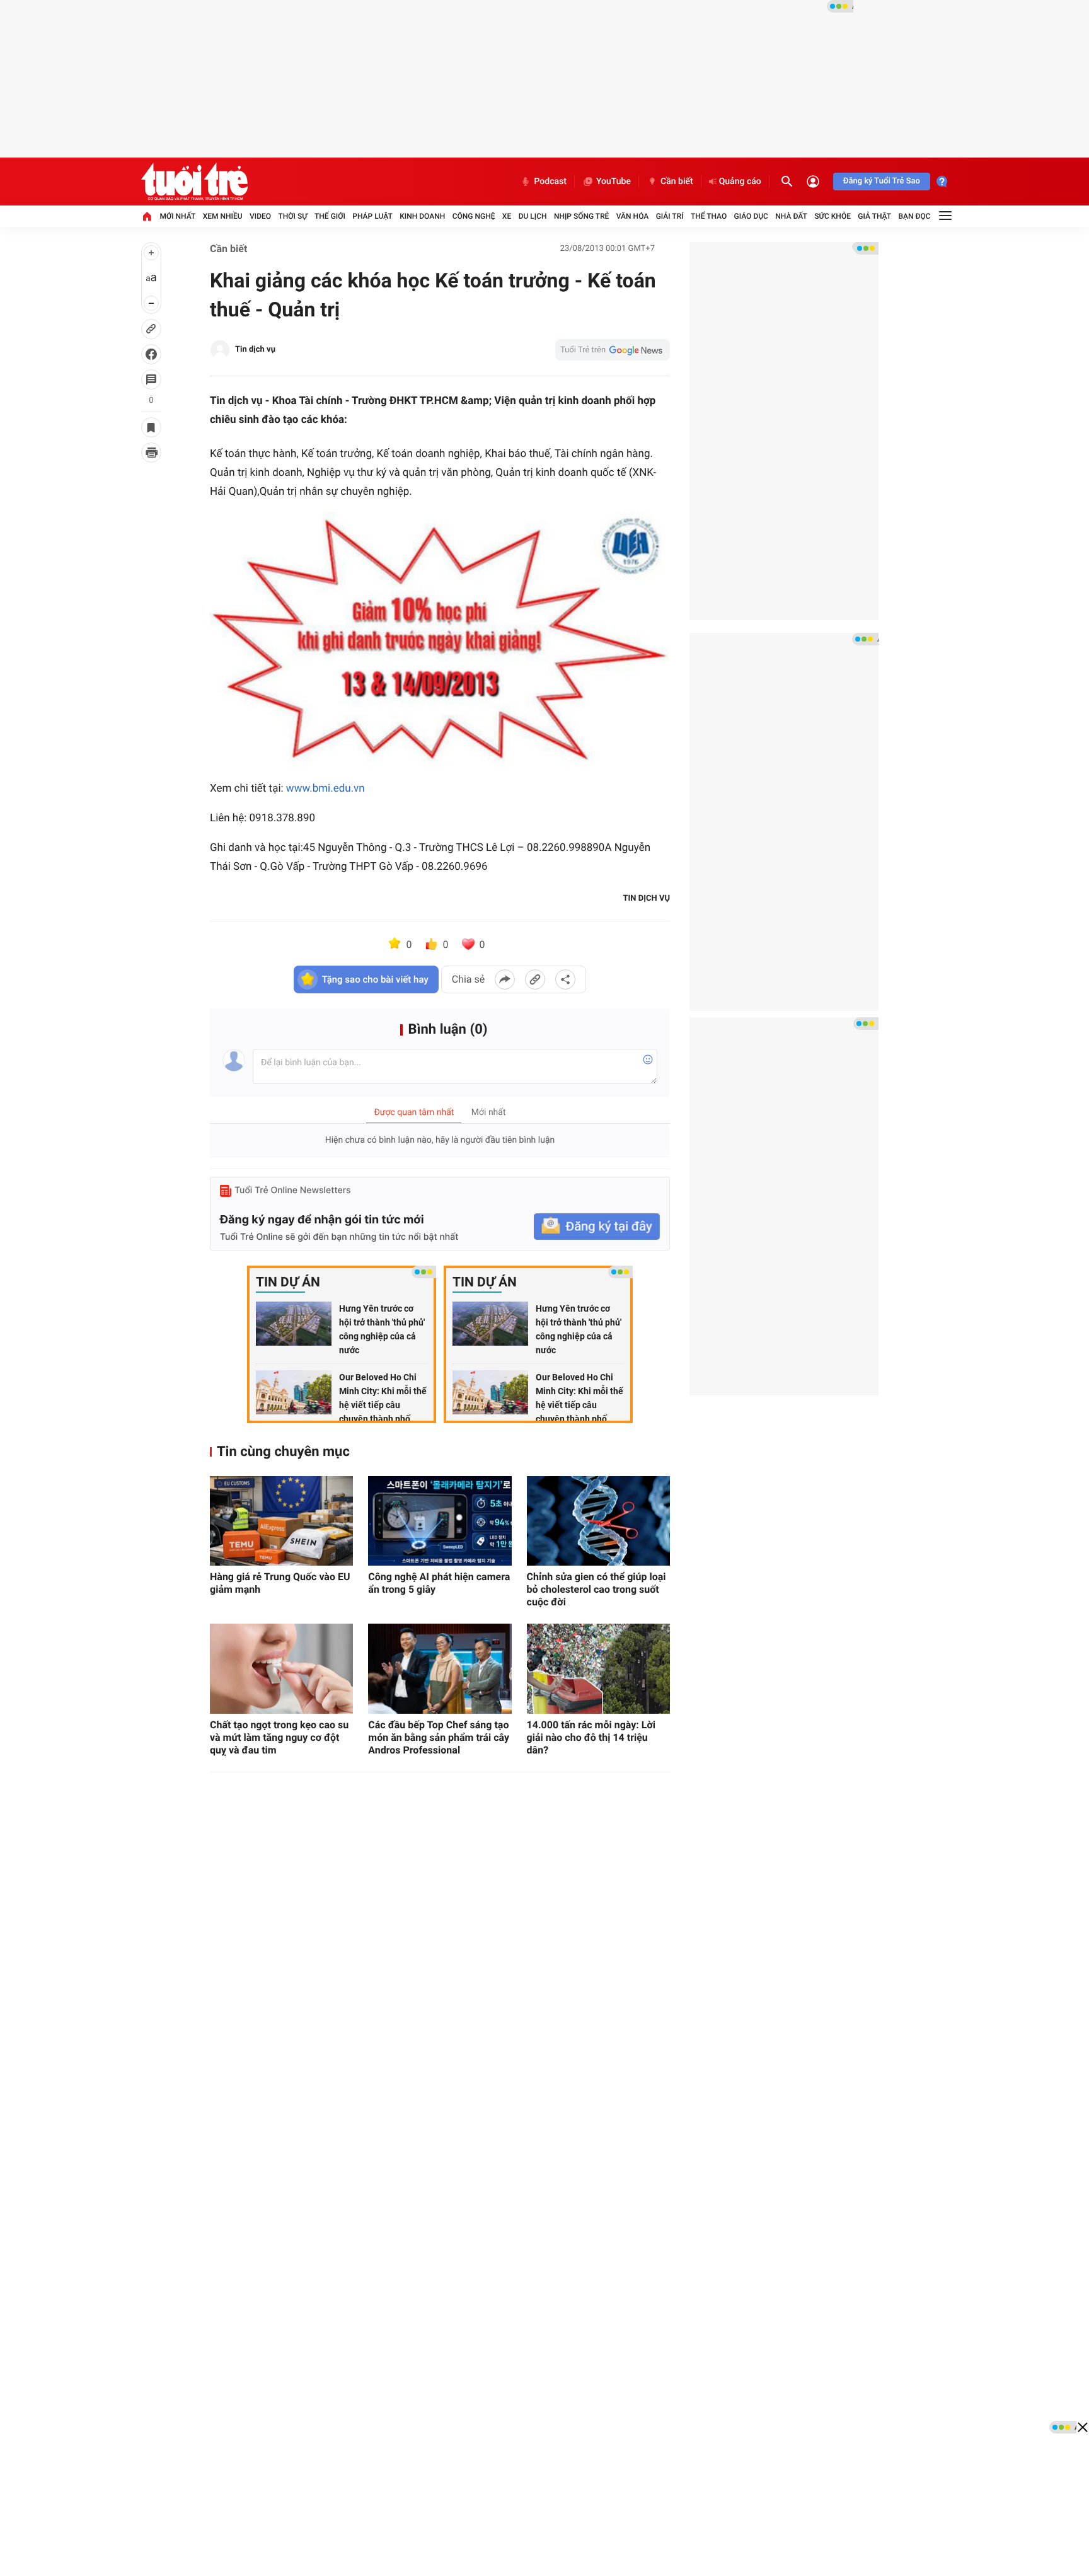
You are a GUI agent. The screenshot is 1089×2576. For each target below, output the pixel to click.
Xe (507, 216)
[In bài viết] (151, 453)
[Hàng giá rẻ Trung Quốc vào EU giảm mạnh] (281, 1521)
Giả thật (874, 216)
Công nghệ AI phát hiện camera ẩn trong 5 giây (439, 1583)
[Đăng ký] (597, 1227)
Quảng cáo (740, 182)
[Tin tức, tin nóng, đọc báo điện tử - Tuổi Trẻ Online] (194, 182)
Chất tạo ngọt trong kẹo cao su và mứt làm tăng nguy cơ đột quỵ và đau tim (279, 1737)
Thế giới (330, 216)
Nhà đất (791, 216)
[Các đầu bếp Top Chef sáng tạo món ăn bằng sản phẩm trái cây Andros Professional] (440, 1668)
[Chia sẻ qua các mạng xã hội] (565, 979)
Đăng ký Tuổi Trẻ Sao (882, 181)
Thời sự (292, 216)
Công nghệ (474, 216)
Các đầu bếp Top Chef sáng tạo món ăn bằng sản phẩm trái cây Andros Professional (439, 1737)
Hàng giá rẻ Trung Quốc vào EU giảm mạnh (280, 1583)
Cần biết (677, 182)
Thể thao (709, 216)
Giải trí (670, 216)
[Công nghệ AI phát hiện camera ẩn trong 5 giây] (440, 1521)
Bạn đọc (915, 216)
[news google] (613, 350)
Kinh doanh (422, 216)
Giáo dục (751, 216)
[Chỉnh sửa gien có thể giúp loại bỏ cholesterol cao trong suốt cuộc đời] (598, 1521)
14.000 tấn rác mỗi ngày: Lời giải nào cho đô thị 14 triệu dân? (591, 1737)
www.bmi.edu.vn (326, 788)
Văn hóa (633, 216)
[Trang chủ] (147, 216)
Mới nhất (177, 216)
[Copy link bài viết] (535, 979)
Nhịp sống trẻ (582, 216)
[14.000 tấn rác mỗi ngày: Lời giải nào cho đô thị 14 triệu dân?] (598, 1668)
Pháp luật (372, 216)
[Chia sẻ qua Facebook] (505, 979)
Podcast (550, 182)
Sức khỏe (833, 216)
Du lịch (533, 216)
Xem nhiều (223, 216)
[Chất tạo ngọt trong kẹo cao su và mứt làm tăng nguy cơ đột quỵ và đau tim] (281, 1668)
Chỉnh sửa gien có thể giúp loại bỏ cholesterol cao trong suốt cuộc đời (596, 1589)
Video (260, 216)
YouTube (614, 182)
